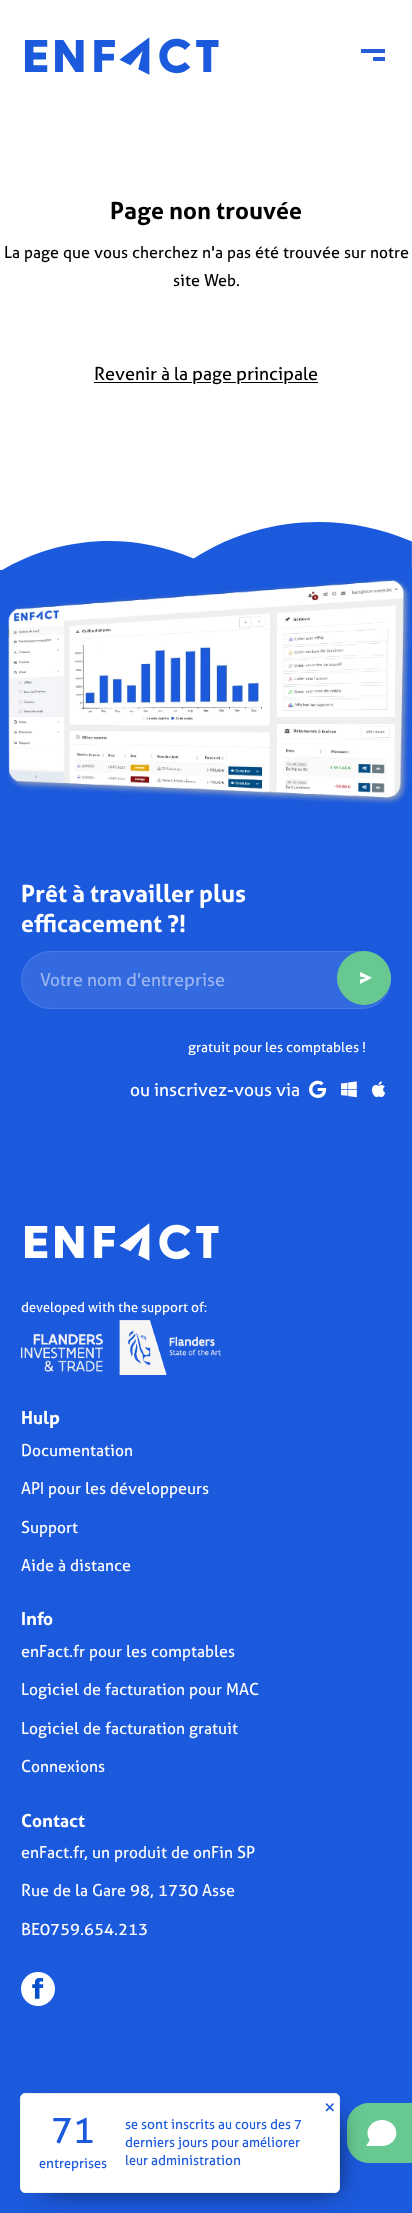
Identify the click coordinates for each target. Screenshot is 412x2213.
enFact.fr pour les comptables (128, 1651)
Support (49, 1527)
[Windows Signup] (349, 1089)
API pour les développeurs (115, 1488)
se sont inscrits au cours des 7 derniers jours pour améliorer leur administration (213, 2142)
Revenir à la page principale (206, 373)
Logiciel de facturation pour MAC (140, 1689)
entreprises (73, 2163)
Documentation (77, 1450)
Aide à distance (76, 1565)
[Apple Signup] (379, 1089)
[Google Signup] (317, 1089)
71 (73, 2130)
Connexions (63, 1766)
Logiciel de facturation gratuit (129, 1728)
